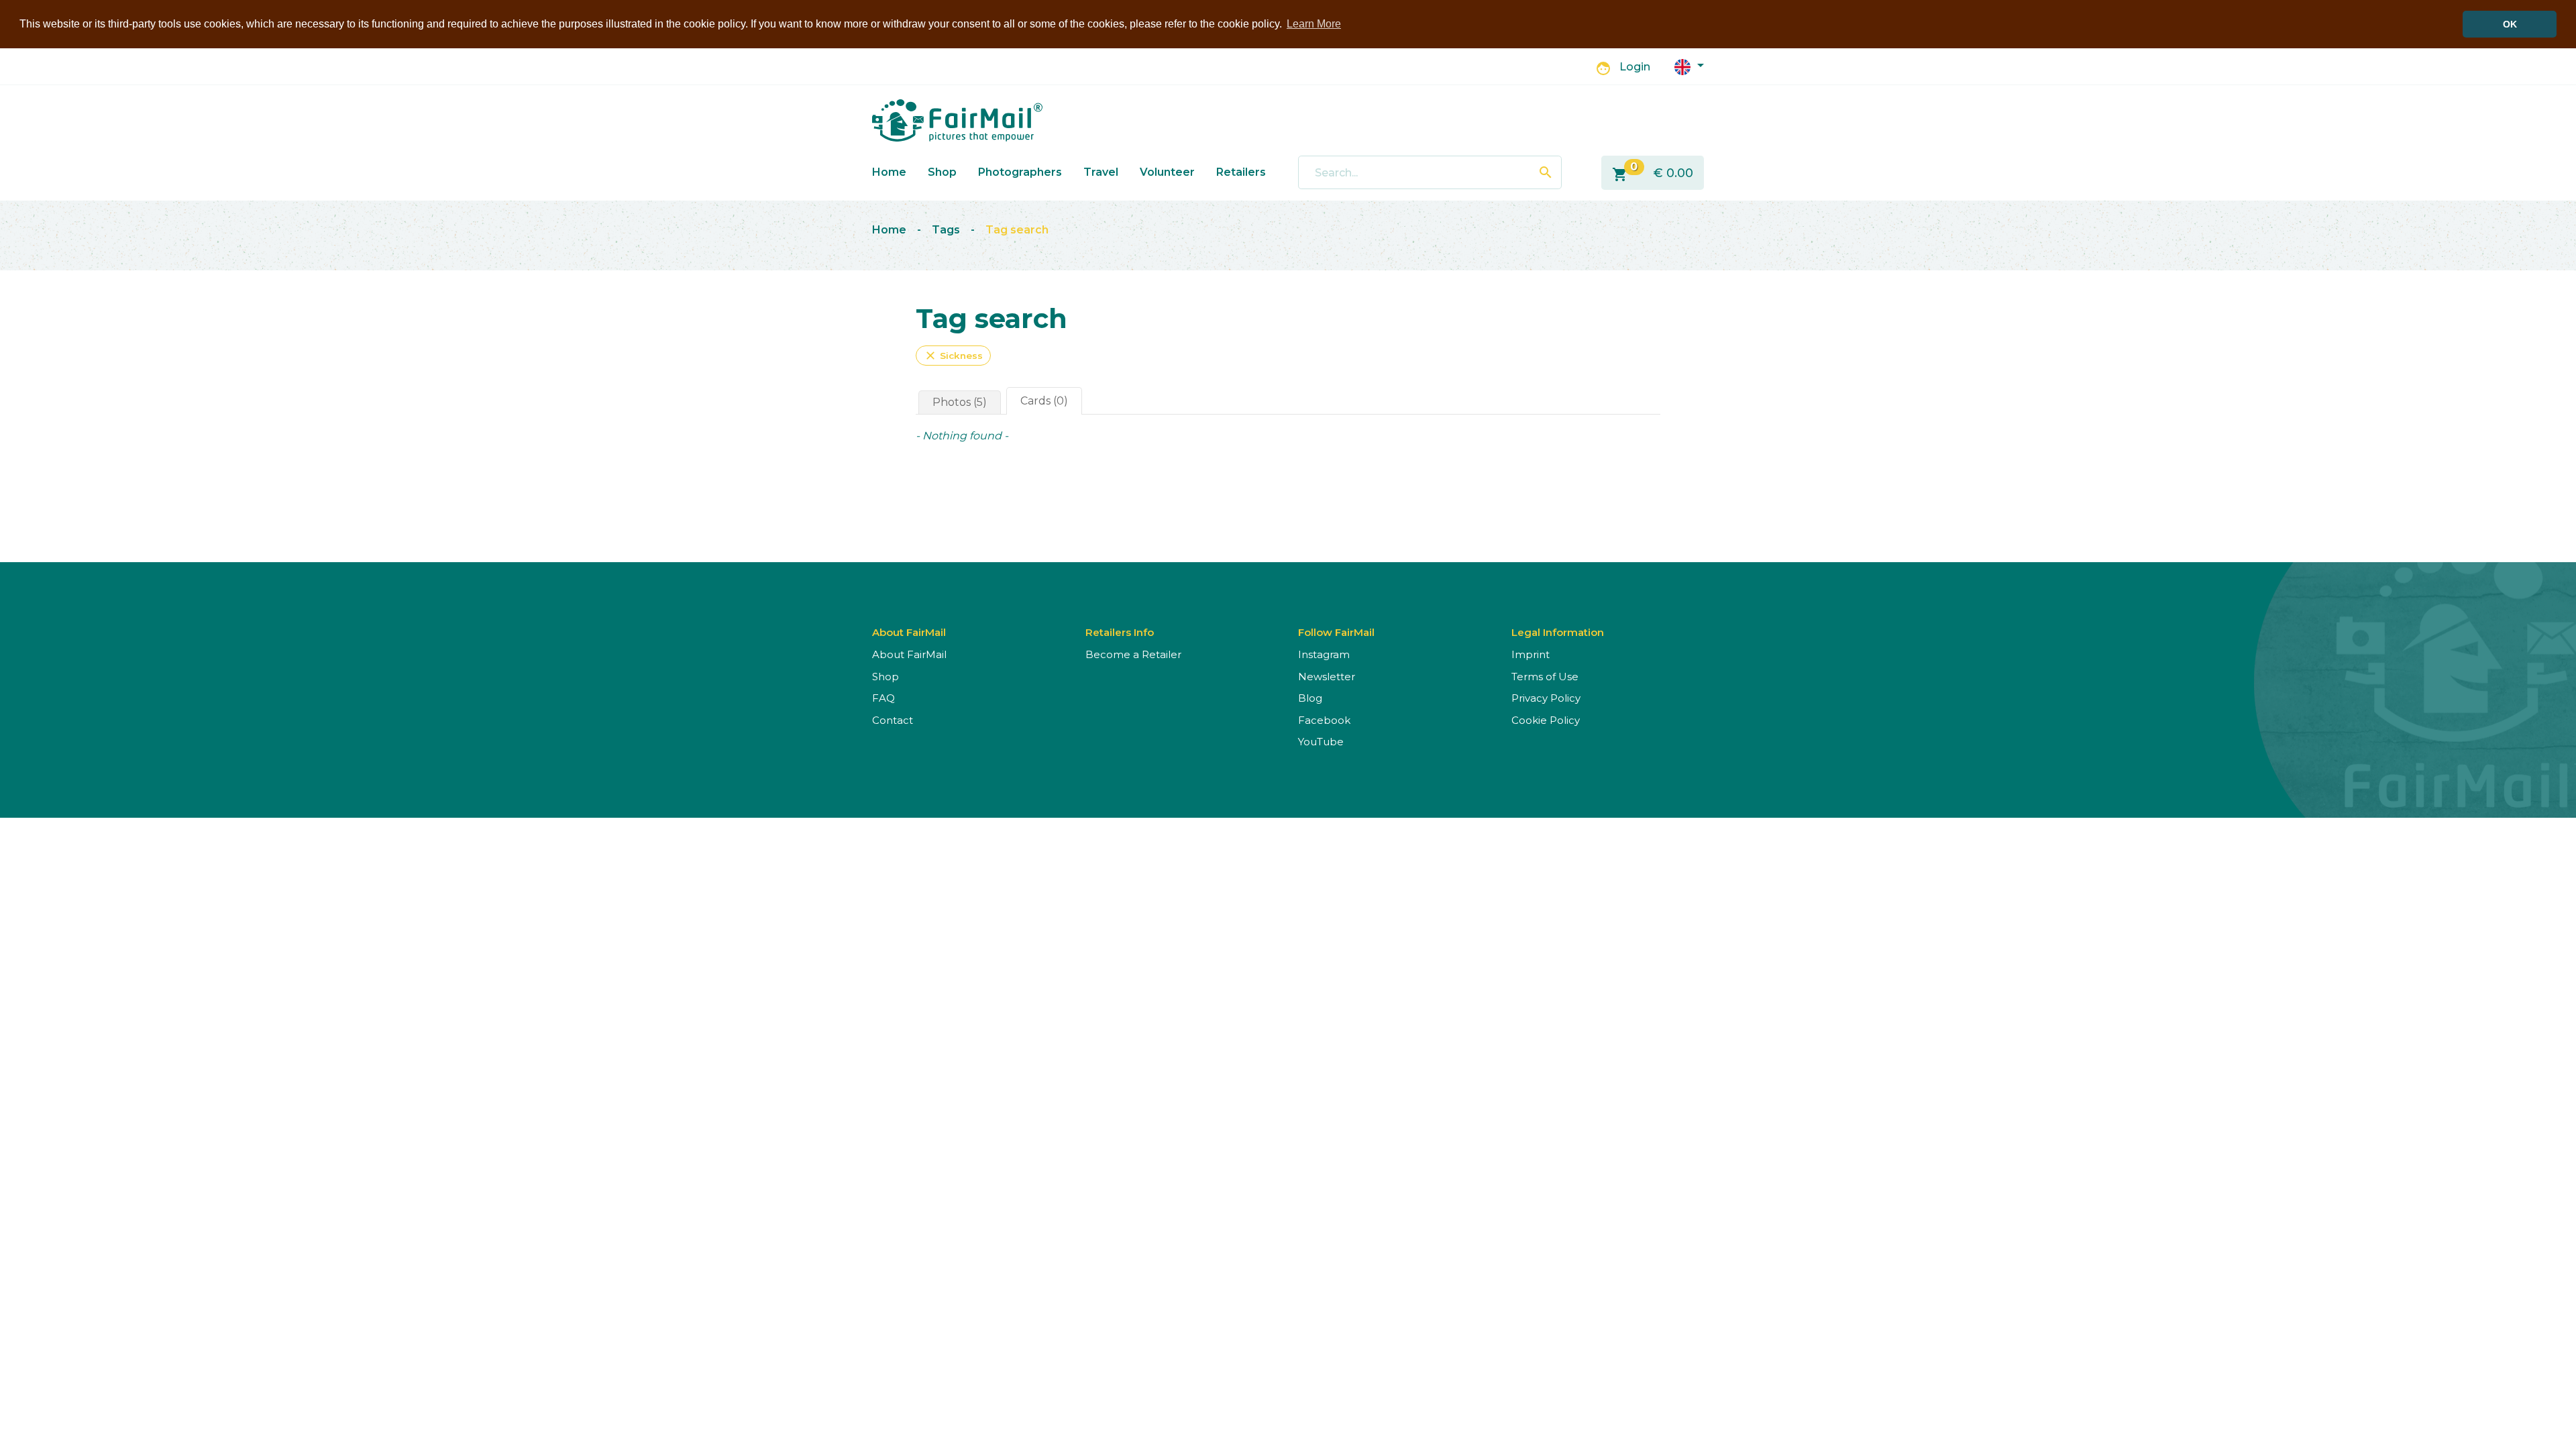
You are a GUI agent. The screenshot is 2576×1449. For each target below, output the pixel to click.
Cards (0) (1044, 401)
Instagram (1324, 654)
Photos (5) (960, 402)
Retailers (1241, 172)
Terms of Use (1545, 677)
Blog (1310, 698)
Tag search (1017, 230)
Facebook (1324, 720)
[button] (1689, 66)
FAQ (883, 698)
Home (889, 172)
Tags (946, 230)
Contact (893, 720)
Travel (1101, 172)
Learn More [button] (1314, 24)
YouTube (1321, 742)
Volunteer (1167, 172)
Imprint (1531, 654)
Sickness (953, 356)
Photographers (1020, 172)
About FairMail (909, 654)
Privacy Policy (1546, 698)
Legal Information (1558, 632)
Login (1635, 67)
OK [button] (2510, 24)
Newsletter (1327, 677)
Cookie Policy (1546, 720)
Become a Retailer (1133, 654)
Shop (942, 172)
